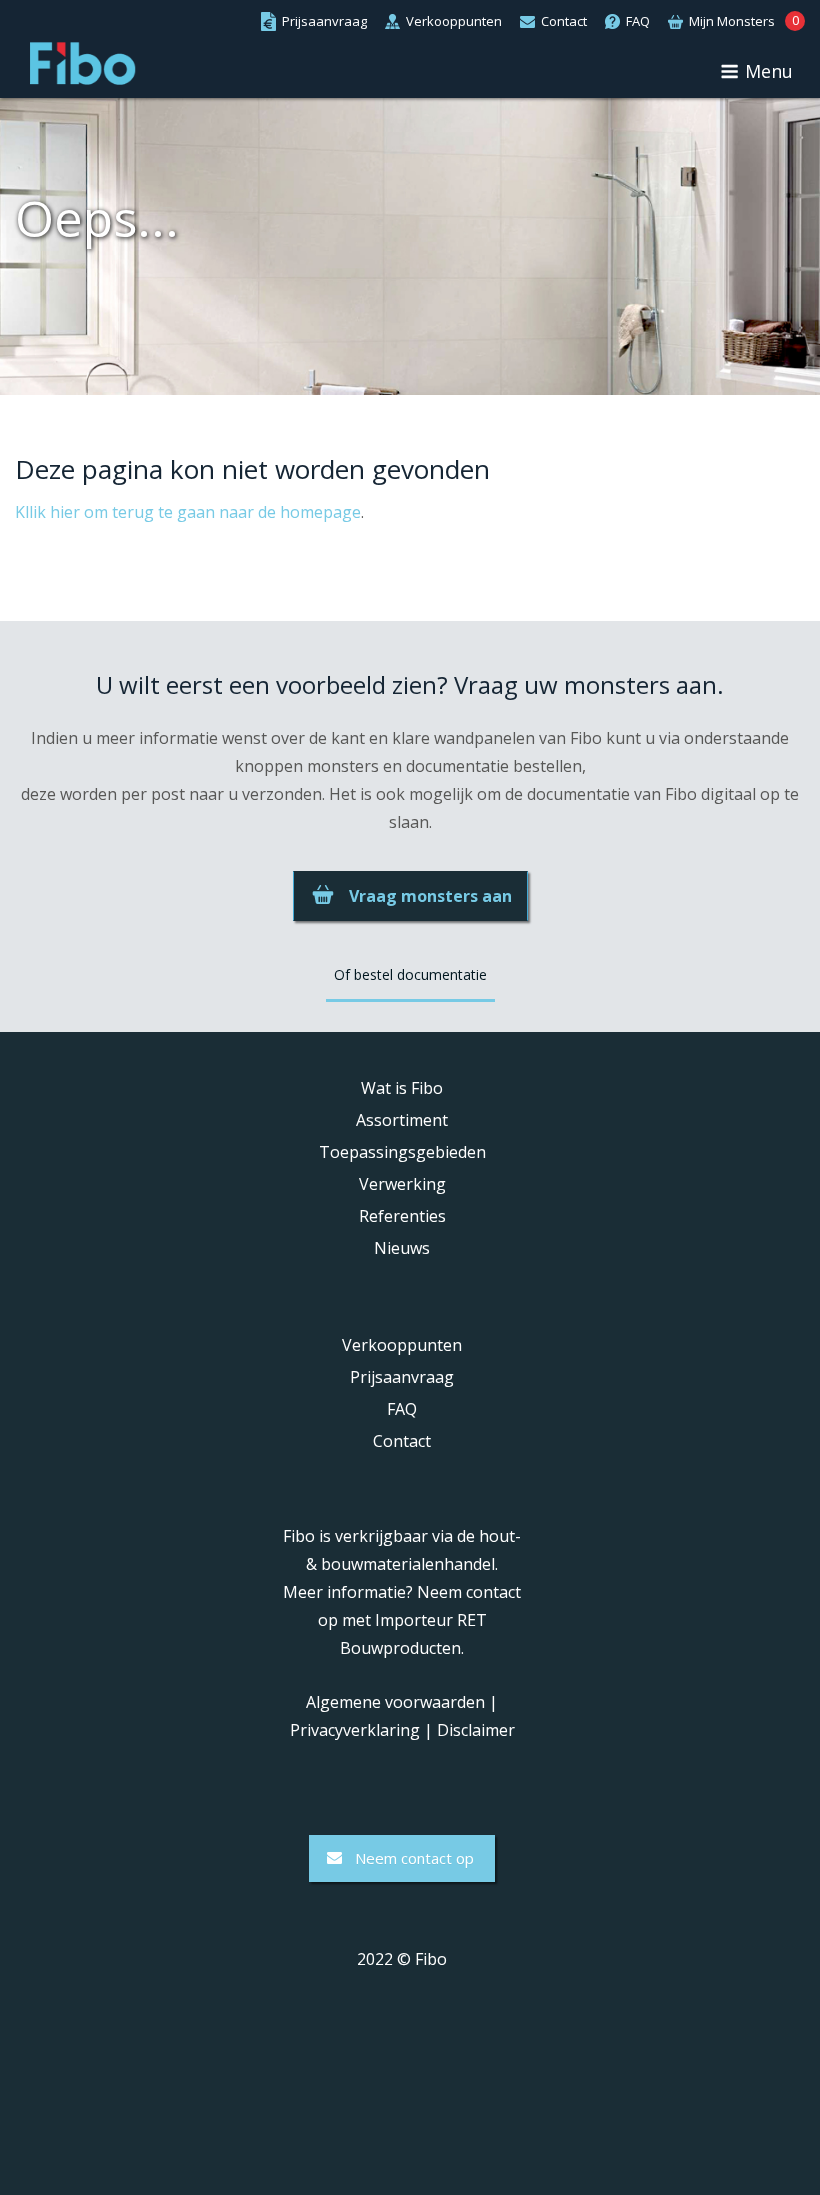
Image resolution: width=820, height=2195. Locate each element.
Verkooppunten (402, 1345)
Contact (402, 1441)
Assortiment (402, 1120)
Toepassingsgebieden (402, 1152)
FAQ (402, 1409)
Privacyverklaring (355, 1730)
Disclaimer (476, 1730)
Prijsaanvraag (402, 1377)
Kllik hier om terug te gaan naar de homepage (188, 512)
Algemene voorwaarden (395, 1702)
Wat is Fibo (402, 1088)
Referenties (402, 1216)
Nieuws (402, 1248)
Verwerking (402, 1184)
